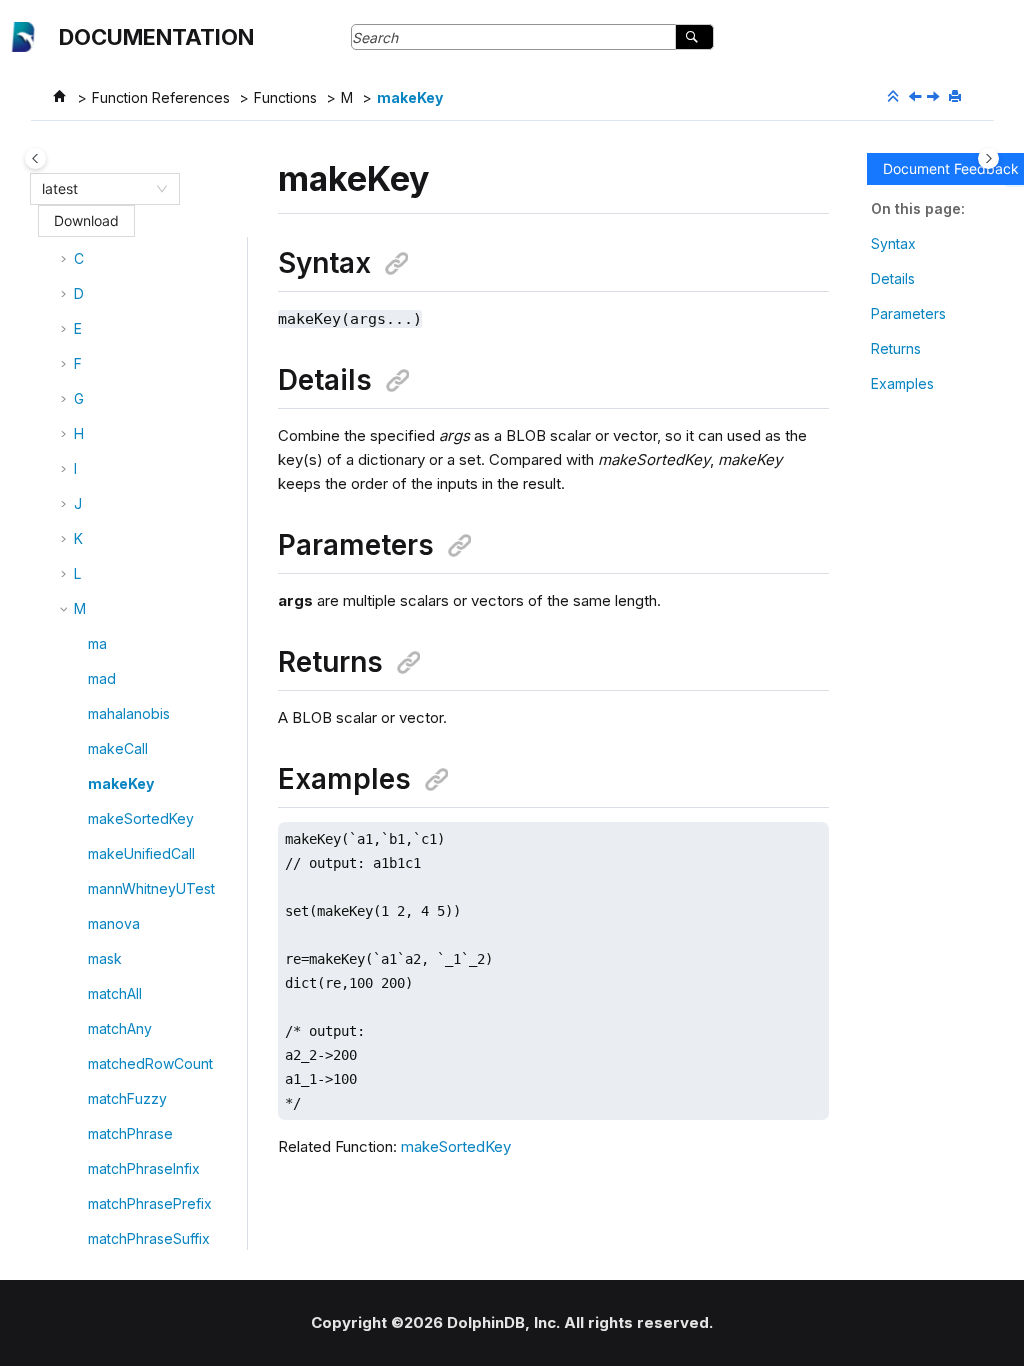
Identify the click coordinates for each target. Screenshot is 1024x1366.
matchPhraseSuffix (149, 1238)
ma (97, 643)
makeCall (118, 748)
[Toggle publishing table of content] (35, 158)
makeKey (410, 97)
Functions (285, 97)
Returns (896, 348)
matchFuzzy (127, 1098)
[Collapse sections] (895, 97)
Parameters (908, 313)
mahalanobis (129, 713)
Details (893, 278)
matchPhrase (130, 1133)
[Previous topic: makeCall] (917, 97)
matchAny (120, 1028)
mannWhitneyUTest (151, 888)
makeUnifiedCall (141, 853)
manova (114, 923)
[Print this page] (957, 97)
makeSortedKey (141, 818)
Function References (161, 97)
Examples (902, 383)
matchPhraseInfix (144, 1168)
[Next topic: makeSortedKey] (935, 97)
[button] (66, 259)
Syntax (893, 243)
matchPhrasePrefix (150, 1203)
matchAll (115, 993)
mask (105, 958)
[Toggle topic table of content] (988, 158)
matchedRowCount (150, 1063)
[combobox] (96, 189)
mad (102, 678)
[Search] (694, 37)
